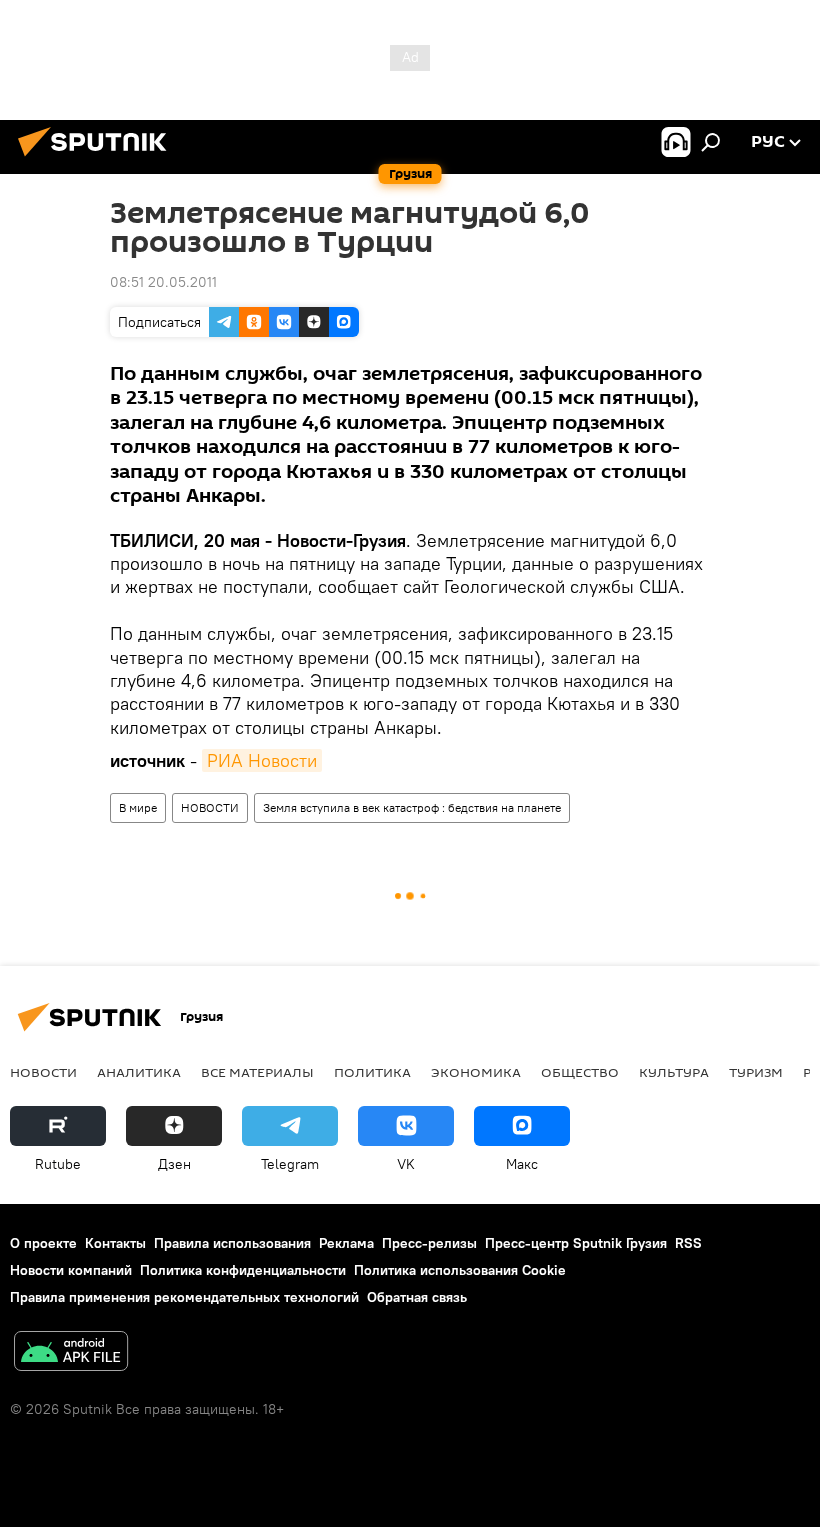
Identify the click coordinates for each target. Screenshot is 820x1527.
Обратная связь (417, 1297)
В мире (138, 807)
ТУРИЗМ (756, 1072)
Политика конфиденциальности (243, 1270)
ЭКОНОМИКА (476, 1072)
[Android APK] (71, 1353)
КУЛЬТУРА (674, 1072)
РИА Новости (262, 760)
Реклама (346, 1243)
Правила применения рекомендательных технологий (184, 1297)
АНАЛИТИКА (139, 1072)
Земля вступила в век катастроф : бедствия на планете (412, 807)
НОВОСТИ (210, 807)
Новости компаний (71, 1270)
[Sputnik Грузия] (98, 159)
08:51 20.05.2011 (163, 282)
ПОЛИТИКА (372, 1072)
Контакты (115, 1243)
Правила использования (232, 1243)
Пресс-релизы (429, 1243)
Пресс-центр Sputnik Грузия (576, 1243)
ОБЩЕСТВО (580, 1072)
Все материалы (257, 1072)
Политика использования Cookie (460, 1270)
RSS (688, 1243)
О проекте (43, 1243)
